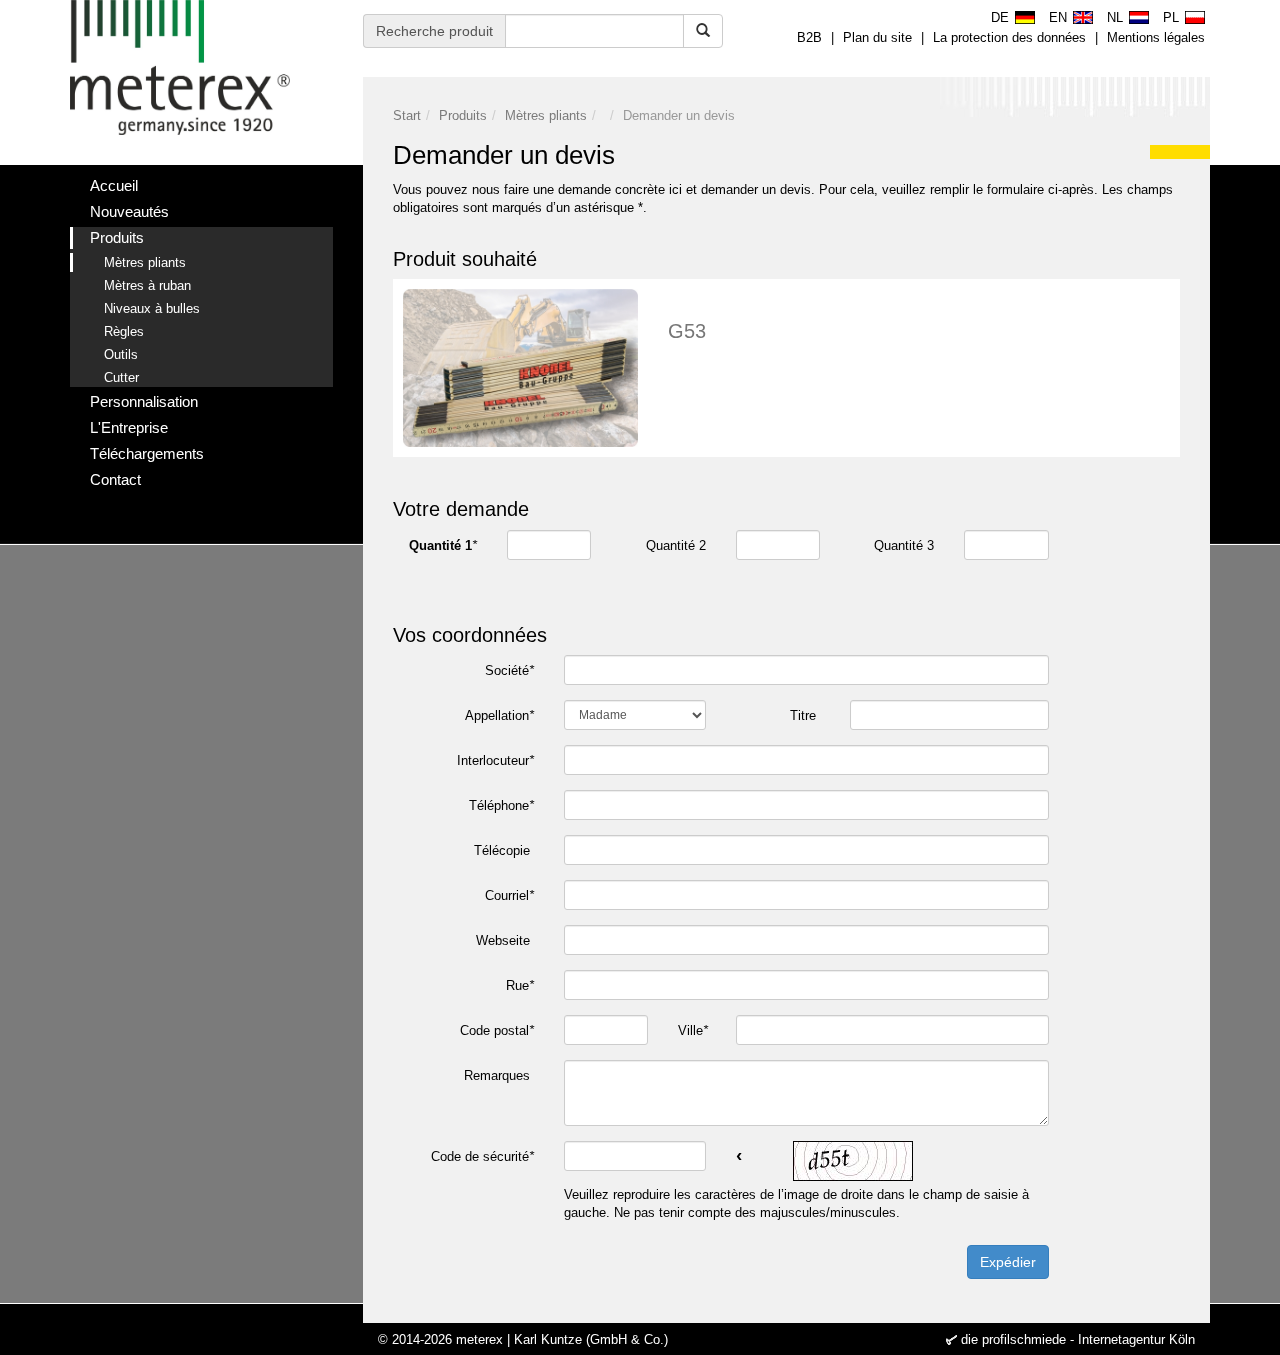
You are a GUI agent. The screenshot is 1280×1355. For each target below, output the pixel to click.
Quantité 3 (904, 545)
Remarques (499, 1075)
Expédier (1008, 1262)
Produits (463, 115)
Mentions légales (1156, 37)
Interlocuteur (495, 760)
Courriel (509, 895)
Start (407, 115)
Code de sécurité (482, 1156)
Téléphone (501, 805)
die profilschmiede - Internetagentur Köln (1078, 1339)
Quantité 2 (676, 545)
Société (509, 670)
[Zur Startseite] (180, 67)
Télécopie (504, 850)
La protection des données (1009, 37)
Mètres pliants (546, 115)
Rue (520, 985)
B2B (809, 37)
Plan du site (877, 37)
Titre (805, 715)
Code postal (497, 1030)
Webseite (505, 940)
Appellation (499, 715)
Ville (693, 1030)
